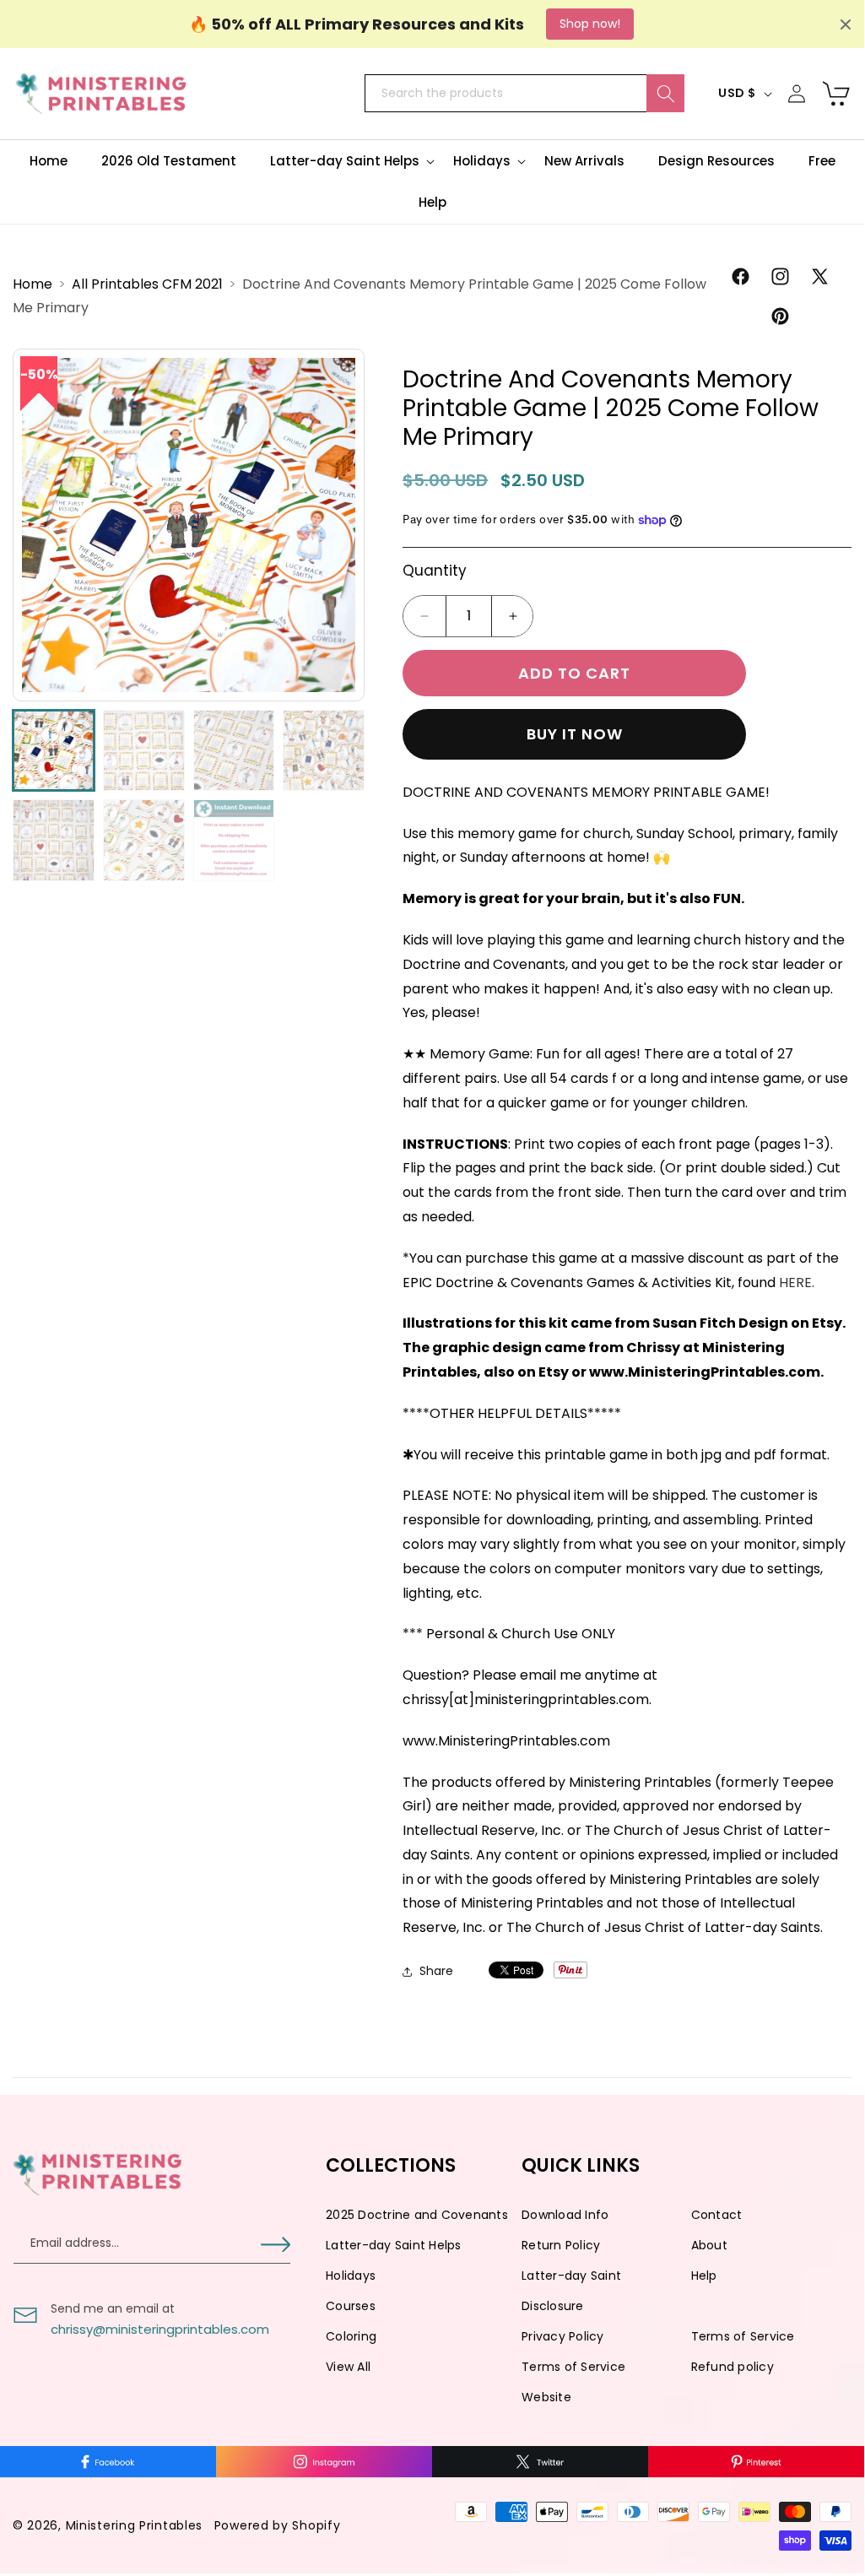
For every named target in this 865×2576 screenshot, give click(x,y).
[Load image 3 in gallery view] (234, 751)
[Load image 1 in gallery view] (54, 751)
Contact (717, 2215)
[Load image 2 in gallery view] (144, 751)
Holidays (351, 2276)
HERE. (797, 1283)
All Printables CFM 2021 (149, 284)
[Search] (665, 93)
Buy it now (575, 734)
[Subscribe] (276, 2244)
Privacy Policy (563, 2336)
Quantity (435, 571)
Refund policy (733, 2367)
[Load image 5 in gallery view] (54, 840)
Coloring (351, 2336)
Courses (351, 2306)
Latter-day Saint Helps (394, 2245)
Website (546, 2397)
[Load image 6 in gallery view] (144, 840)
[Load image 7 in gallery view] (234, 840)
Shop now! (590, 24)
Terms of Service (743, 2336)
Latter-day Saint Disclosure (571, 2291)
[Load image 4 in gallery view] (324, 751)
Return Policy (561, 2245)
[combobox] (524, 93)
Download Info (565, 2215)
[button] (345, 161)
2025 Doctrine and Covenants (417, 2215)
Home (34, 284)
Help (704, 2276)
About (709, 2245)
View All (348, 2367)
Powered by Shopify (278, 2525)
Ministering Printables (134, 2525)
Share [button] (436, 1971)
